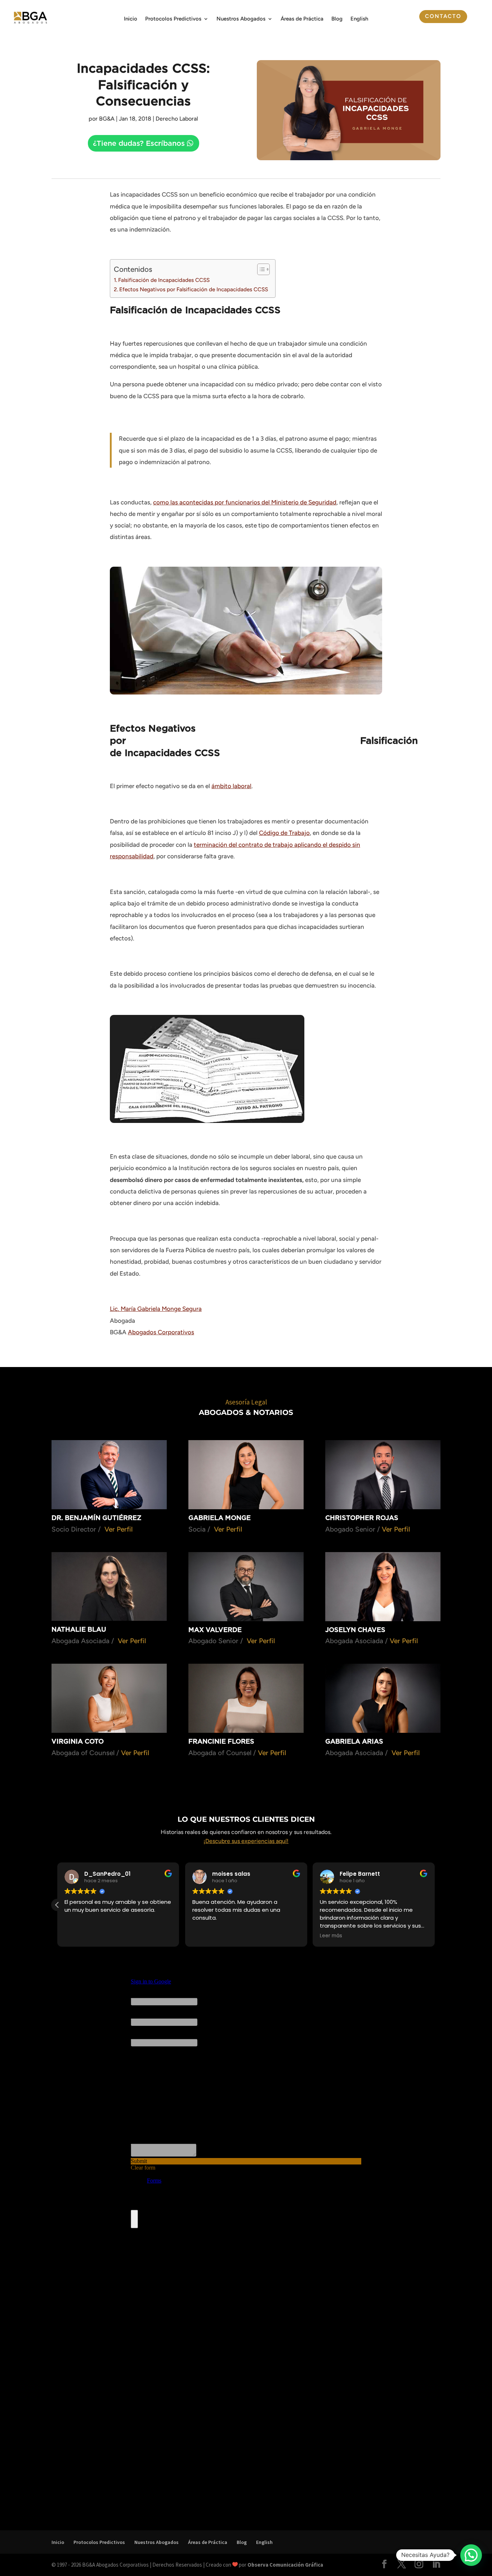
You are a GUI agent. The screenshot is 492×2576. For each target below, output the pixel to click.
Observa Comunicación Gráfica (285, 2565)
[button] (57, 1905)
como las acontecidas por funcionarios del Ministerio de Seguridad (245, 502)
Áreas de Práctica (302, 19)
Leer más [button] (331, 1936)
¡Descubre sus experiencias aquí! (246, 1841)
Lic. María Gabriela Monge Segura (156, 1309)
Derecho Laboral (177, 119)
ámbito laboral (231, 786)
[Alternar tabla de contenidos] (260, 269)
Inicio (131, 19)
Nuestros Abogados (241, 19)
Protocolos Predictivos (173, 19)
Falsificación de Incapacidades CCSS (164, 280)
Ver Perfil (118, 1529)
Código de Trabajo (284, 833)
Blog (337, 19)
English (359, 19)
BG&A (107, 119)
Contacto (443, 16)
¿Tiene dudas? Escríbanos (139, 143)
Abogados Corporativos (161, 1332)
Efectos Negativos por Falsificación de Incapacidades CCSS (194, 289)
